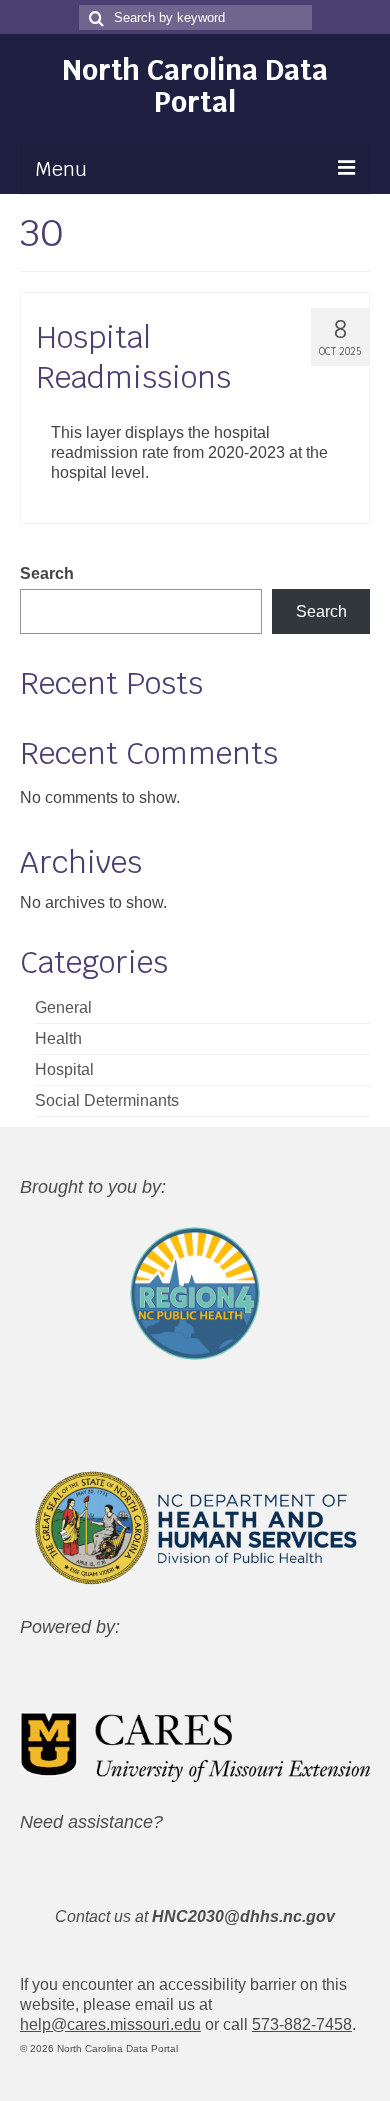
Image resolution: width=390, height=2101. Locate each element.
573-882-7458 (302, 2024)
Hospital (64, 1069)
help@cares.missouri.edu (110, 2024)
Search (47, 573)
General (63, 1007)
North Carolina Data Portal (195, 86)
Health (58, 1038)
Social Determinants (107, 1100)
